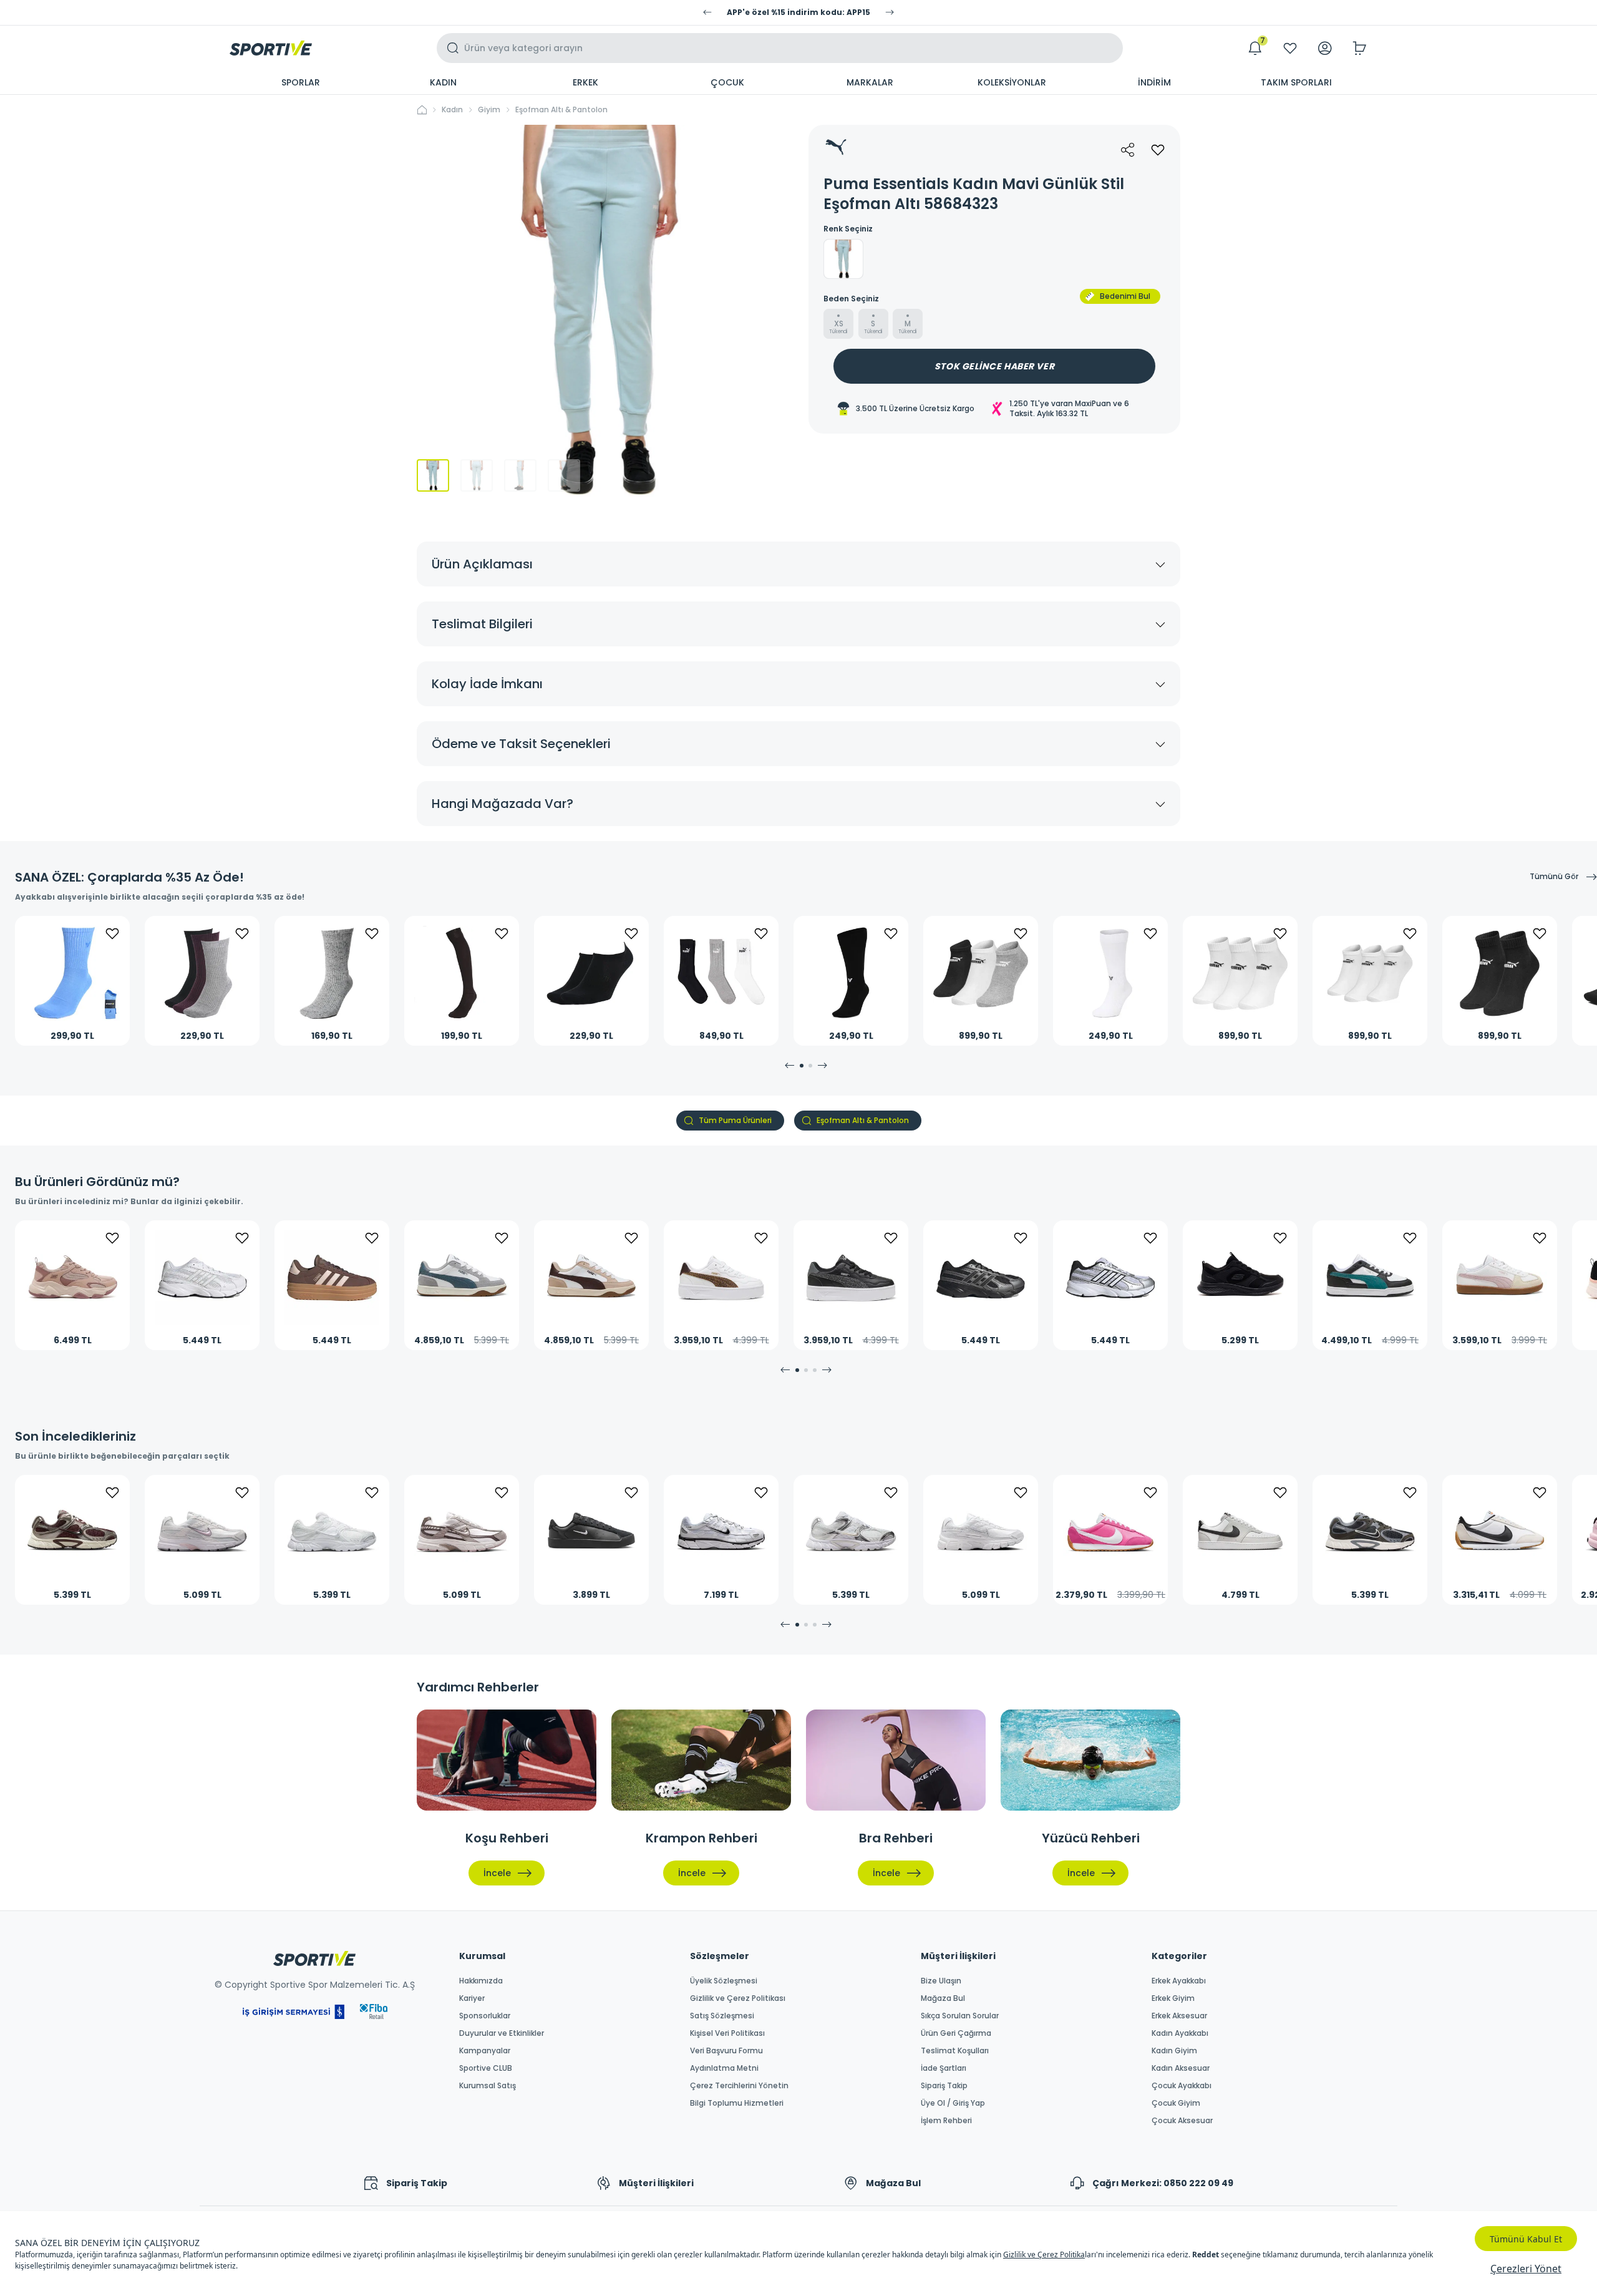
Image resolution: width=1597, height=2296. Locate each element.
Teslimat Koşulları (955, 2051)
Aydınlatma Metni (724, 2068)
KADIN (443, 82)
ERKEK (585, 82)
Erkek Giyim (1173, 1998)
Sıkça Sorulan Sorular (960, 2016)
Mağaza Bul (943, 1998)
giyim (489, 110)
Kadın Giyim (1174, 2051)
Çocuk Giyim (1176, 2103)
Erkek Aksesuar (1179, 2016)
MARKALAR (870, 82)
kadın (452, 110)
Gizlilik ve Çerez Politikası (738, 1998)
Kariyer (472, 1998)
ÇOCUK (727, 82)
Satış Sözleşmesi (722, 2016)
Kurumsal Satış (488, 2086)
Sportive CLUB (486, 2068)
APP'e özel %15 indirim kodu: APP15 (798, 12)
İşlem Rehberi (946, 2121)
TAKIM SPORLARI (1296, 82)
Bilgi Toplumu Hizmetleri (737, 2103)
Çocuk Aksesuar (1182, 2121)
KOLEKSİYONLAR (1012, 82)
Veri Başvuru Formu (726, 2051)
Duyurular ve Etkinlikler (502, 2033)
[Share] (1128, 150)
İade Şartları (944, 2068)
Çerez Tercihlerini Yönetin (739, 2086)
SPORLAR (301, 82)
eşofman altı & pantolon (561, 110)
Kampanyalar (485, 2051)
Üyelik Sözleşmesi (724, 1981)
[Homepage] (271, 48)
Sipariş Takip (944, 2086)
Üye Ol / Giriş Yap (953, 2103)
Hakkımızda (481, 1981)
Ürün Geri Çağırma (956, 2033)
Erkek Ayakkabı (1179, 1981)
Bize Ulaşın (941, 1981)
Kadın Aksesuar (1181, 2068)
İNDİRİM (1154, 82)
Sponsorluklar (485, 2016)
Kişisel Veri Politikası (727, 2033)
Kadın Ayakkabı (1180, 2033)
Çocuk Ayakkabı (1182, 2086)
